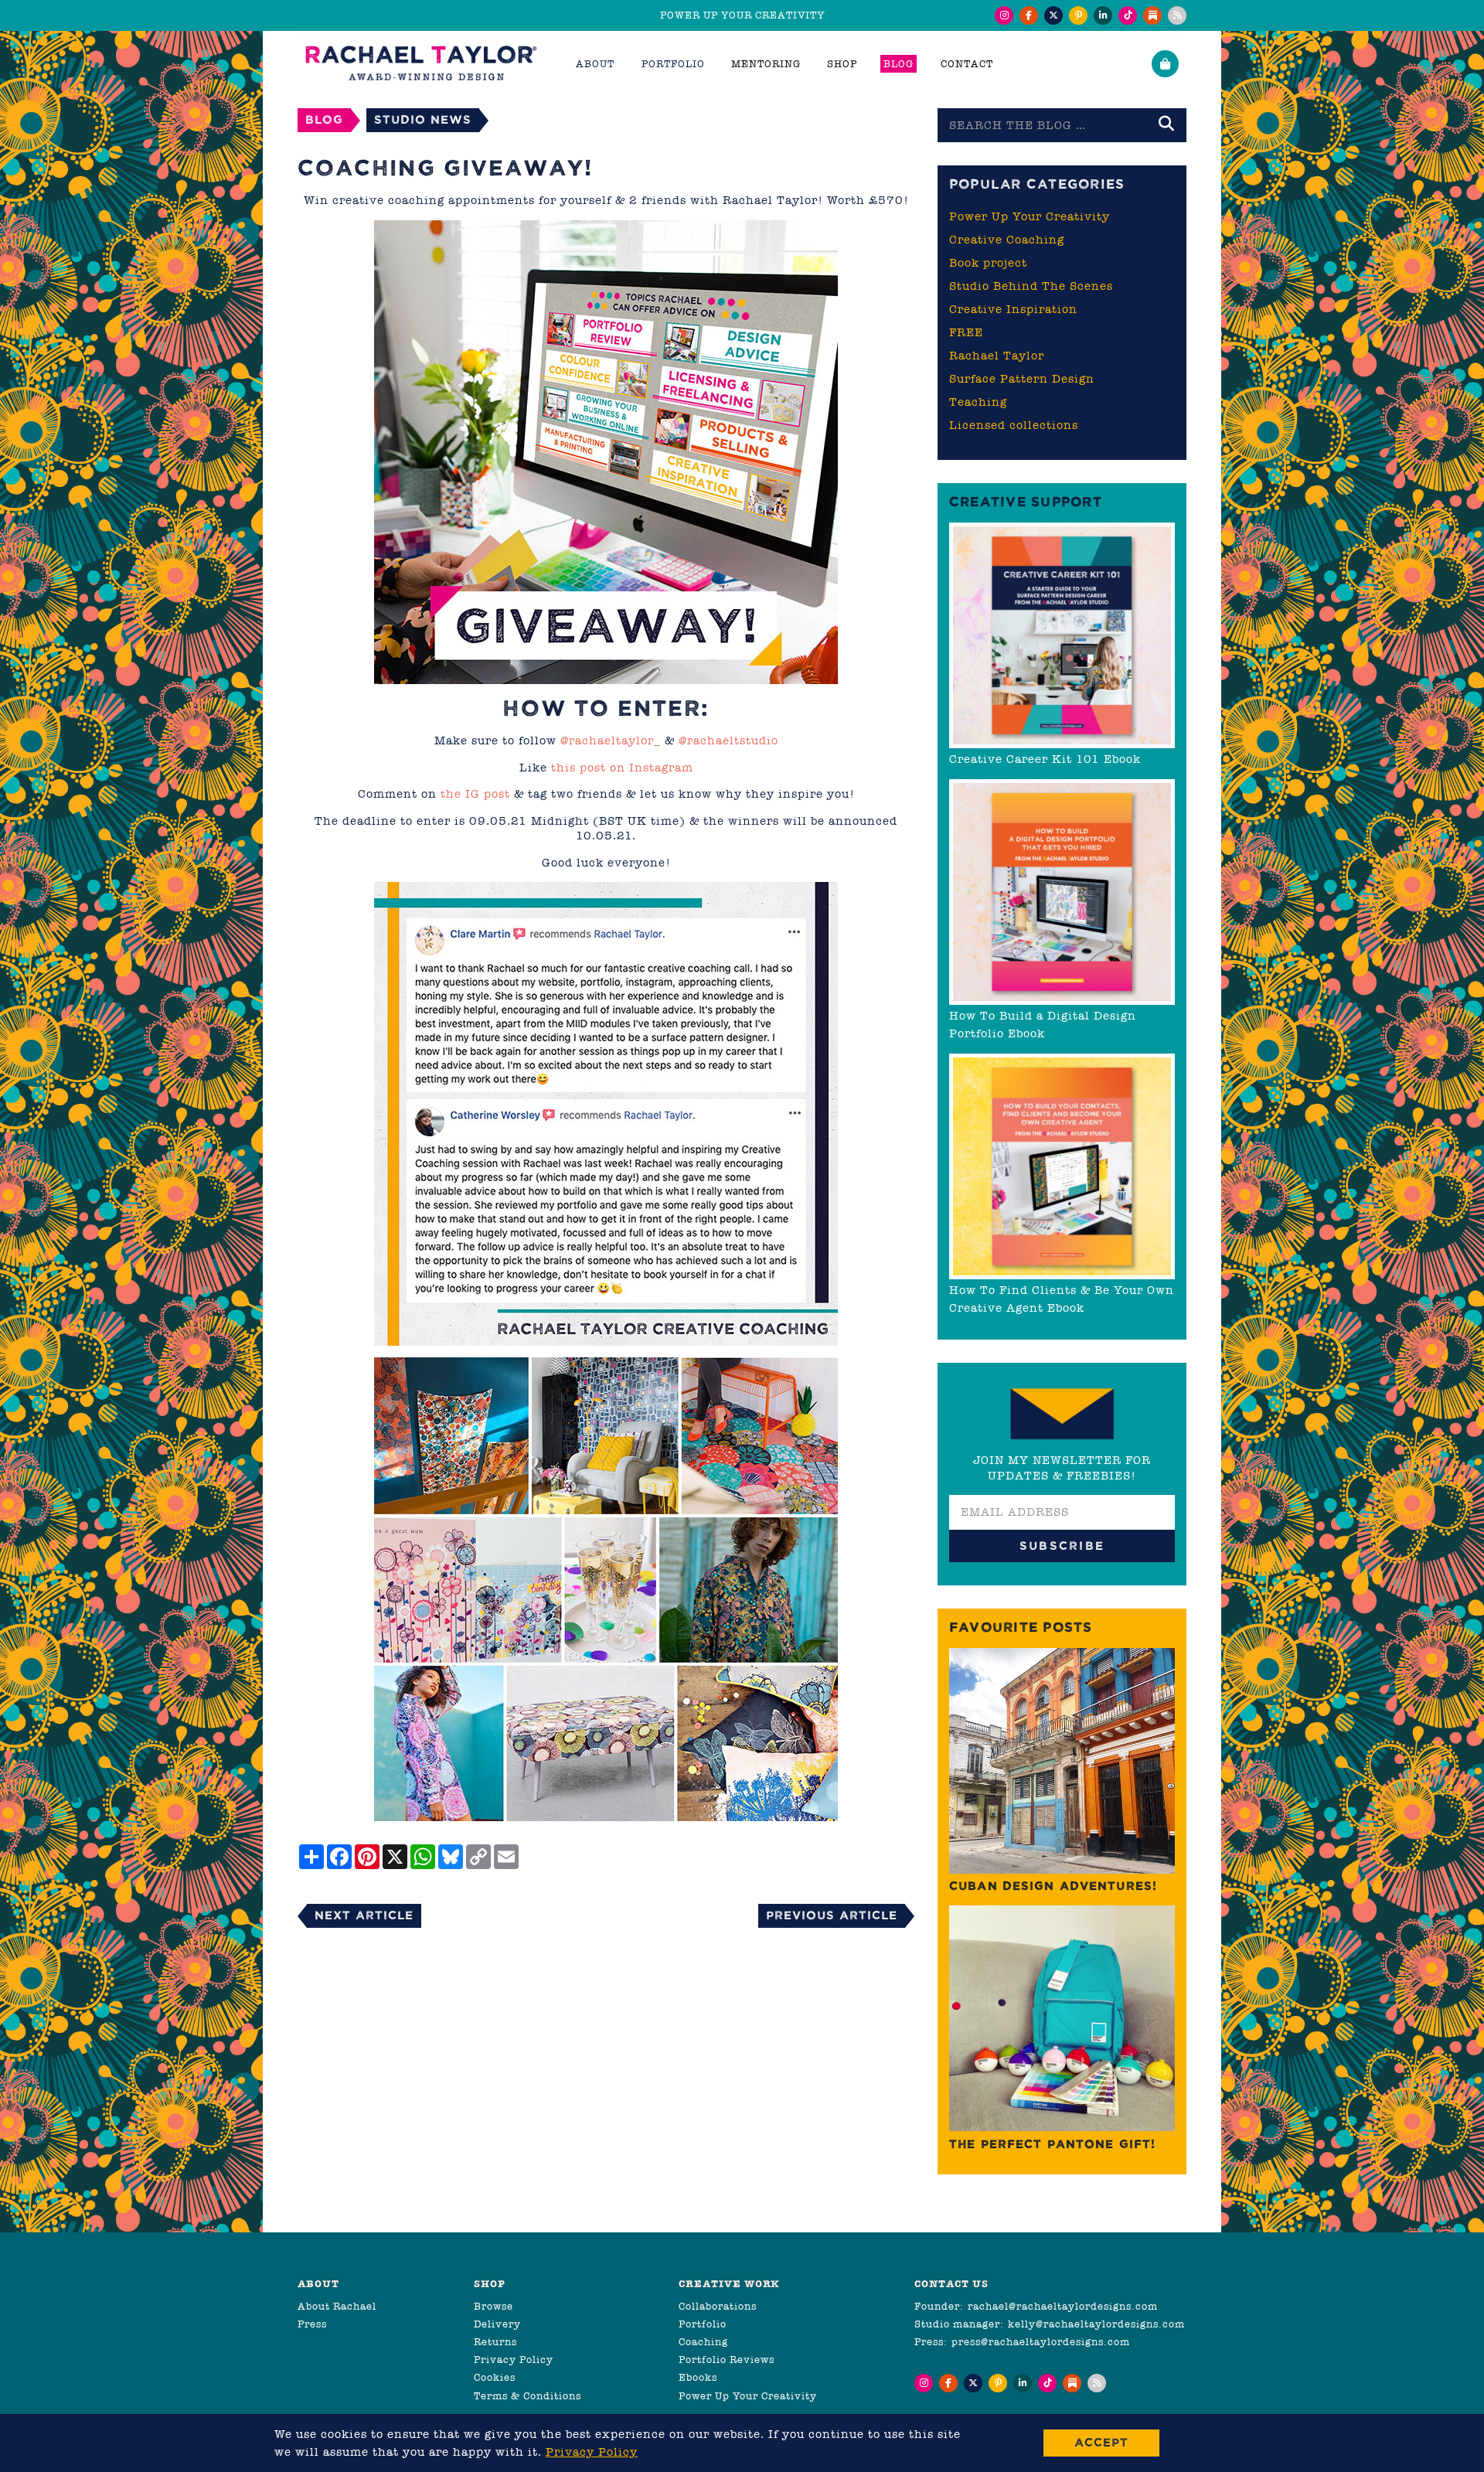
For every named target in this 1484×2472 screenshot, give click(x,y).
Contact (967, 64)
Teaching (978, 402)
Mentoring (766, 64)
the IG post (475, 794)
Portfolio (703, 2324)
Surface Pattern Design (1022, 379)
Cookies (495, 2377)
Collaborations (718, 2306)
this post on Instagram (622, 768)
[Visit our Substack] (1152, 15)
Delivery (497, 2324)
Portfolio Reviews (727, 2360)
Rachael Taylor (997, 356)
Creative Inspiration (1013, 309)
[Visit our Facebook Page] (1029, 15)
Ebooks (698, 2377)
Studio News (423, 119)
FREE (966, 332)
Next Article (364, 1915)
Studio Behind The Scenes (1031, 286)
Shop (842, 64)
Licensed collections (1014, 425)
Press (312, 2324)
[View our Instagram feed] (1004, 15)
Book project (988, 263)
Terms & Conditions (528, 2396)
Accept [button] (1101, 2442)
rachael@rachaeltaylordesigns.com (1063, 2306)
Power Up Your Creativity (1030, 216)
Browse (494, 2306)
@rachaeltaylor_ (611, 741)
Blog (899, 64)
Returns (495, 2342)
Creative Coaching (1007, 240)
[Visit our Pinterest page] (1078, 15)
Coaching (703, 2342)
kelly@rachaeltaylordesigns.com (1096, 2324)
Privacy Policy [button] (592, 2452)
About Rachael (337, 2306)
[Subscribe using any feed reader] (1177, 15)
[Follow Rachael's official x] (1053, 15)
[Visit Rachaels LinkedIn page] (1103, 15)
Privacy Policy (514, 2360)
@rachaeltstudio (728, 741)
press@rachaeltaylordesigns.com (1041, 2342)
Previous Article (832, 1915)
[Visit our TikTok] (1128, 15)
